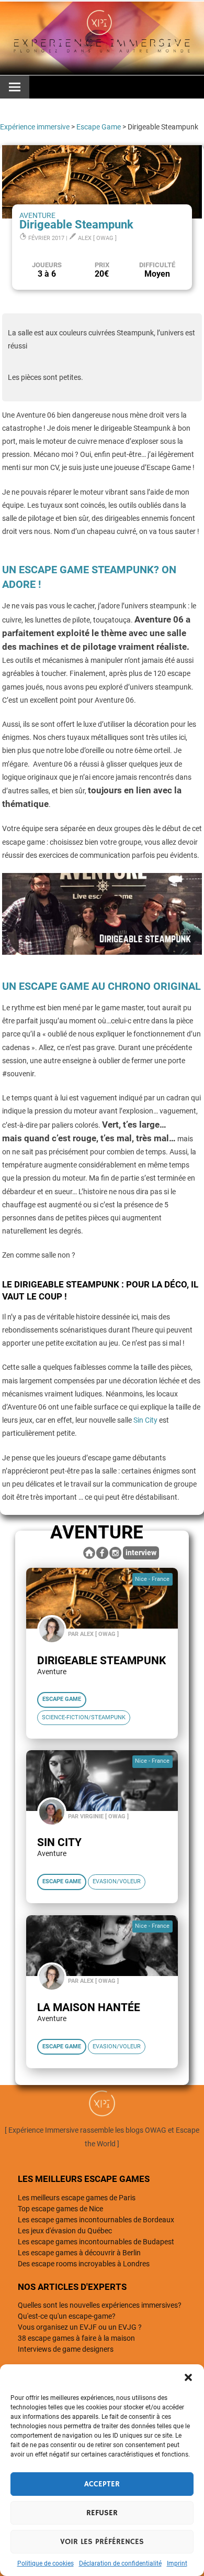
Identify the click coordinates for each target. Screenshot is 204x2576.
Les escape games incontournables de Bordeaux (96, 2220)
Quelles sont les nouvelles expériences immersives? (100, 2305)
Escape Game (99, 127)
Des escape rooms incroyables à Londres (84, 2264)
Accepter (102, 2484)
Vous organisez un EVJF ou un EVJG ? (80, 2327)
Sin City (145, 1420)
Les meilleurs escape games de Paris (77, 2198)
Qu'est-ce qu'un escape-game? (67, 2316)
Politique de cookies (46, 2563)
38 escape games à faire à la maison (76, 2338)
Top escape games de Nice (60, 2209)
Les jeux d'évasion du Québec (65, 2231)
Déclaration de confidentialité (120, 2563)
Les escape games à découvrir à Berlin (79, 2253)
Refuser (102, 2513)
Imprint (177, 2563)
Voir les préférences (102, 2542)
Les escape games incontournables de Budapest (96, 2242)
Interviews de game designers (66, 2349)
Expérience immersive (35, 127)
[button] (188, 2377)
